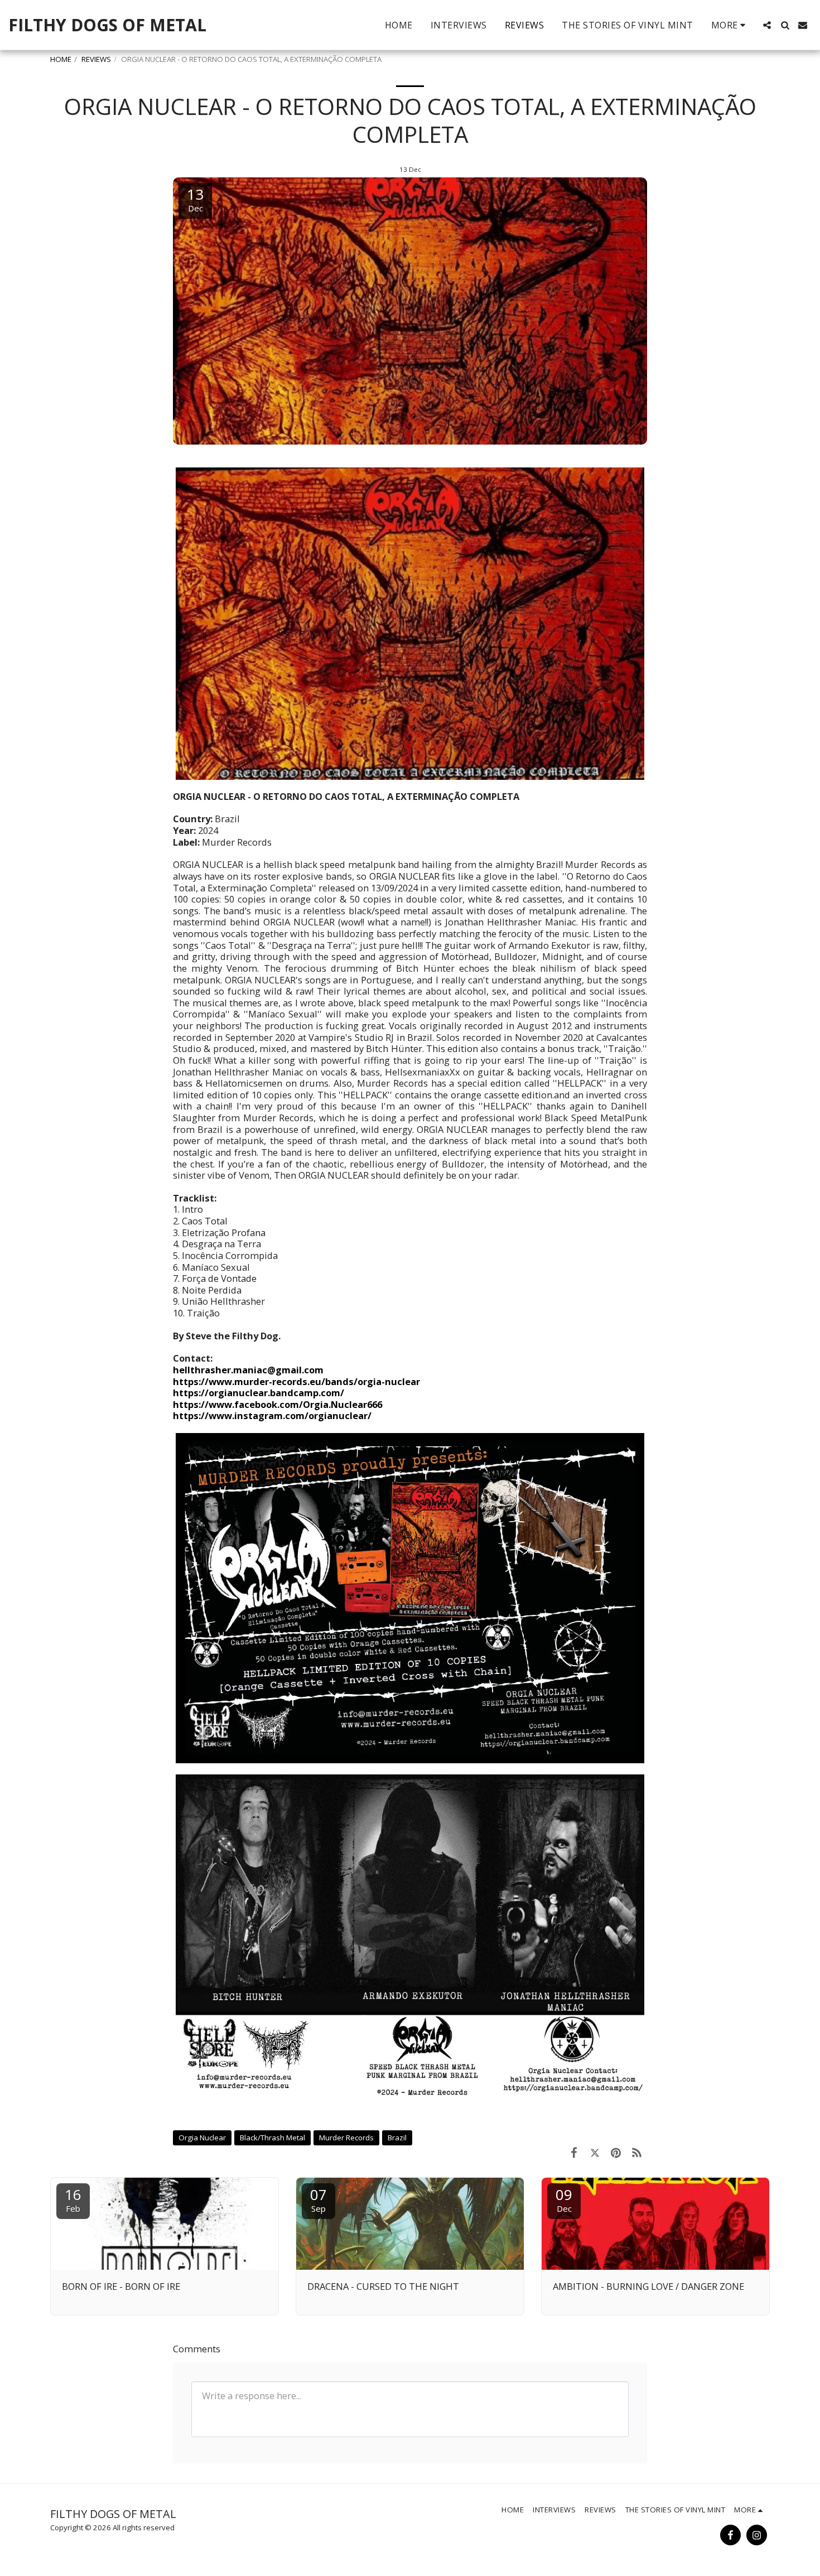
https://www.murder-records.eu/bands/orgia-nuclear (296, 1381)
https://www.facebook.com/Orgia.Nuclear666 (278, 1404)
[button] (767, 25)
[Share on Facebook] (574, 2152)
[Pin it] (616, 2152)
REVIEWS (96, 59)
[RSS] (637, 2152)
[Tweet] (595, 2152)
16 (73, 2199)
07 (319, 2199)
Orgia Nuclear (202, 2138)
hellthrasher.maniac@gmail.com (248, 1370)
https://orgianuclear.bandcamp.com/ (259, 1393)
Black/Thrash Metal (272, 2138)
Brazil (397, 2138)
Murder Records (346, 2138)
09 (564, 2199)
